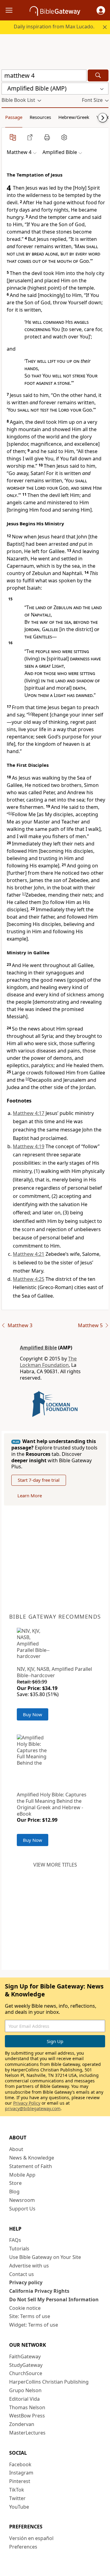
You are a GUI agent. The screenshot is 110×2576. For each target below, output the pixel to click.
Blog (14, 2192)
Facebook (20, 2464)
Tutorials (19, 2249)
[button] (101, 10)
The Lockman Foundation (48, 1362)
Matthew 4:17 (29, 1113)
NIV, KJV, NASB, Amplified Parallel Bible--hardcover (54, 1672)
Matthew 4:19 (29, 1146)
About (16, 2149)
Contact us (22, 2274)
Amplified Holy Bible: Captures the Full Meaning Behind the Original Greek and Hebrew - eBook (52, 1804)
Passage (14, 117)
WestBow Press (27, 2416)
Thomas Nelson (27, 2407)
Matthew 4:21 (29, 1254)
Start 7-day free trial (39, 1480)
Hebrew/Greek (74, 117)
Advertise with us (29, 2266)
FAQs (15, 2240)
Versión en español (31, 2538)
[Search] (98, 75)
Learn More (30, 1495)
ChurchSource (26, 2373)
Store (15, 2183)
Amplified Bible (38, 1348)
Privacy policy (26, 2282)
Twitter (17, 2498)
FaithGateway (25, 2356)
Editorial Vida (24, 2399)
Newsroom (22, 2200)
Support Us (22, 2209)
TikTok (17, 2490)
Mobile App (22, 2175)
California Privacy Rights (39, 2291)
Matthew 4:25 (29, 1279)
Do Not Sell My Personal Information (54, 2299)
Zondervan (22, 2424)
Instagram (21, 2473)
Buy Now (33, 1714)
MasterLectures (27, 2433)
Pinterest (20, 2481)
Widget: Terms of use (34, 2325)
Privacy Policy (27, 2103)
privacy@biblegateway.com (33, 2108)
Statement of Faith (31, 2166)
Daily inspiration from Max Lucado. (54, 27)
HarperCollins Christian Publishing (49, 2382)
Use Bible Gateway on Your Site (45, 2257)
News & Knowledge (32, 2158)
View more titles (55, 1865)
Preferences (23, 2547)
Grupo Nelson (25, 2390)
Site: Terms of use (30, 2316)
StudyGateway (26, 2365)
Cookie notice (25, 2308)
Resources (40, 117)
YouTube (19, 2507)
